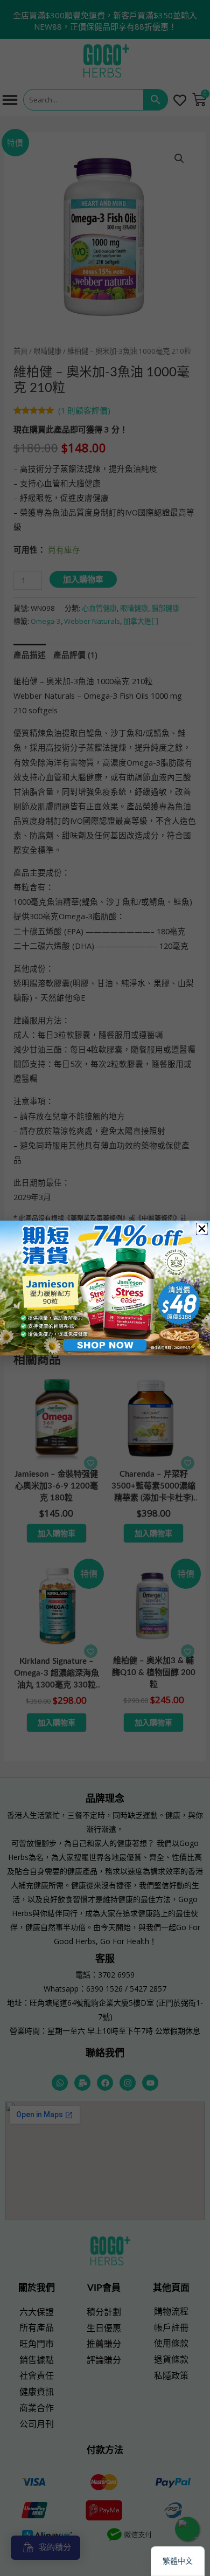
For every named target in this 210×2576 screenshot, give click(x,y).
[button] (202, 1229)
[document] (105, 1288)
